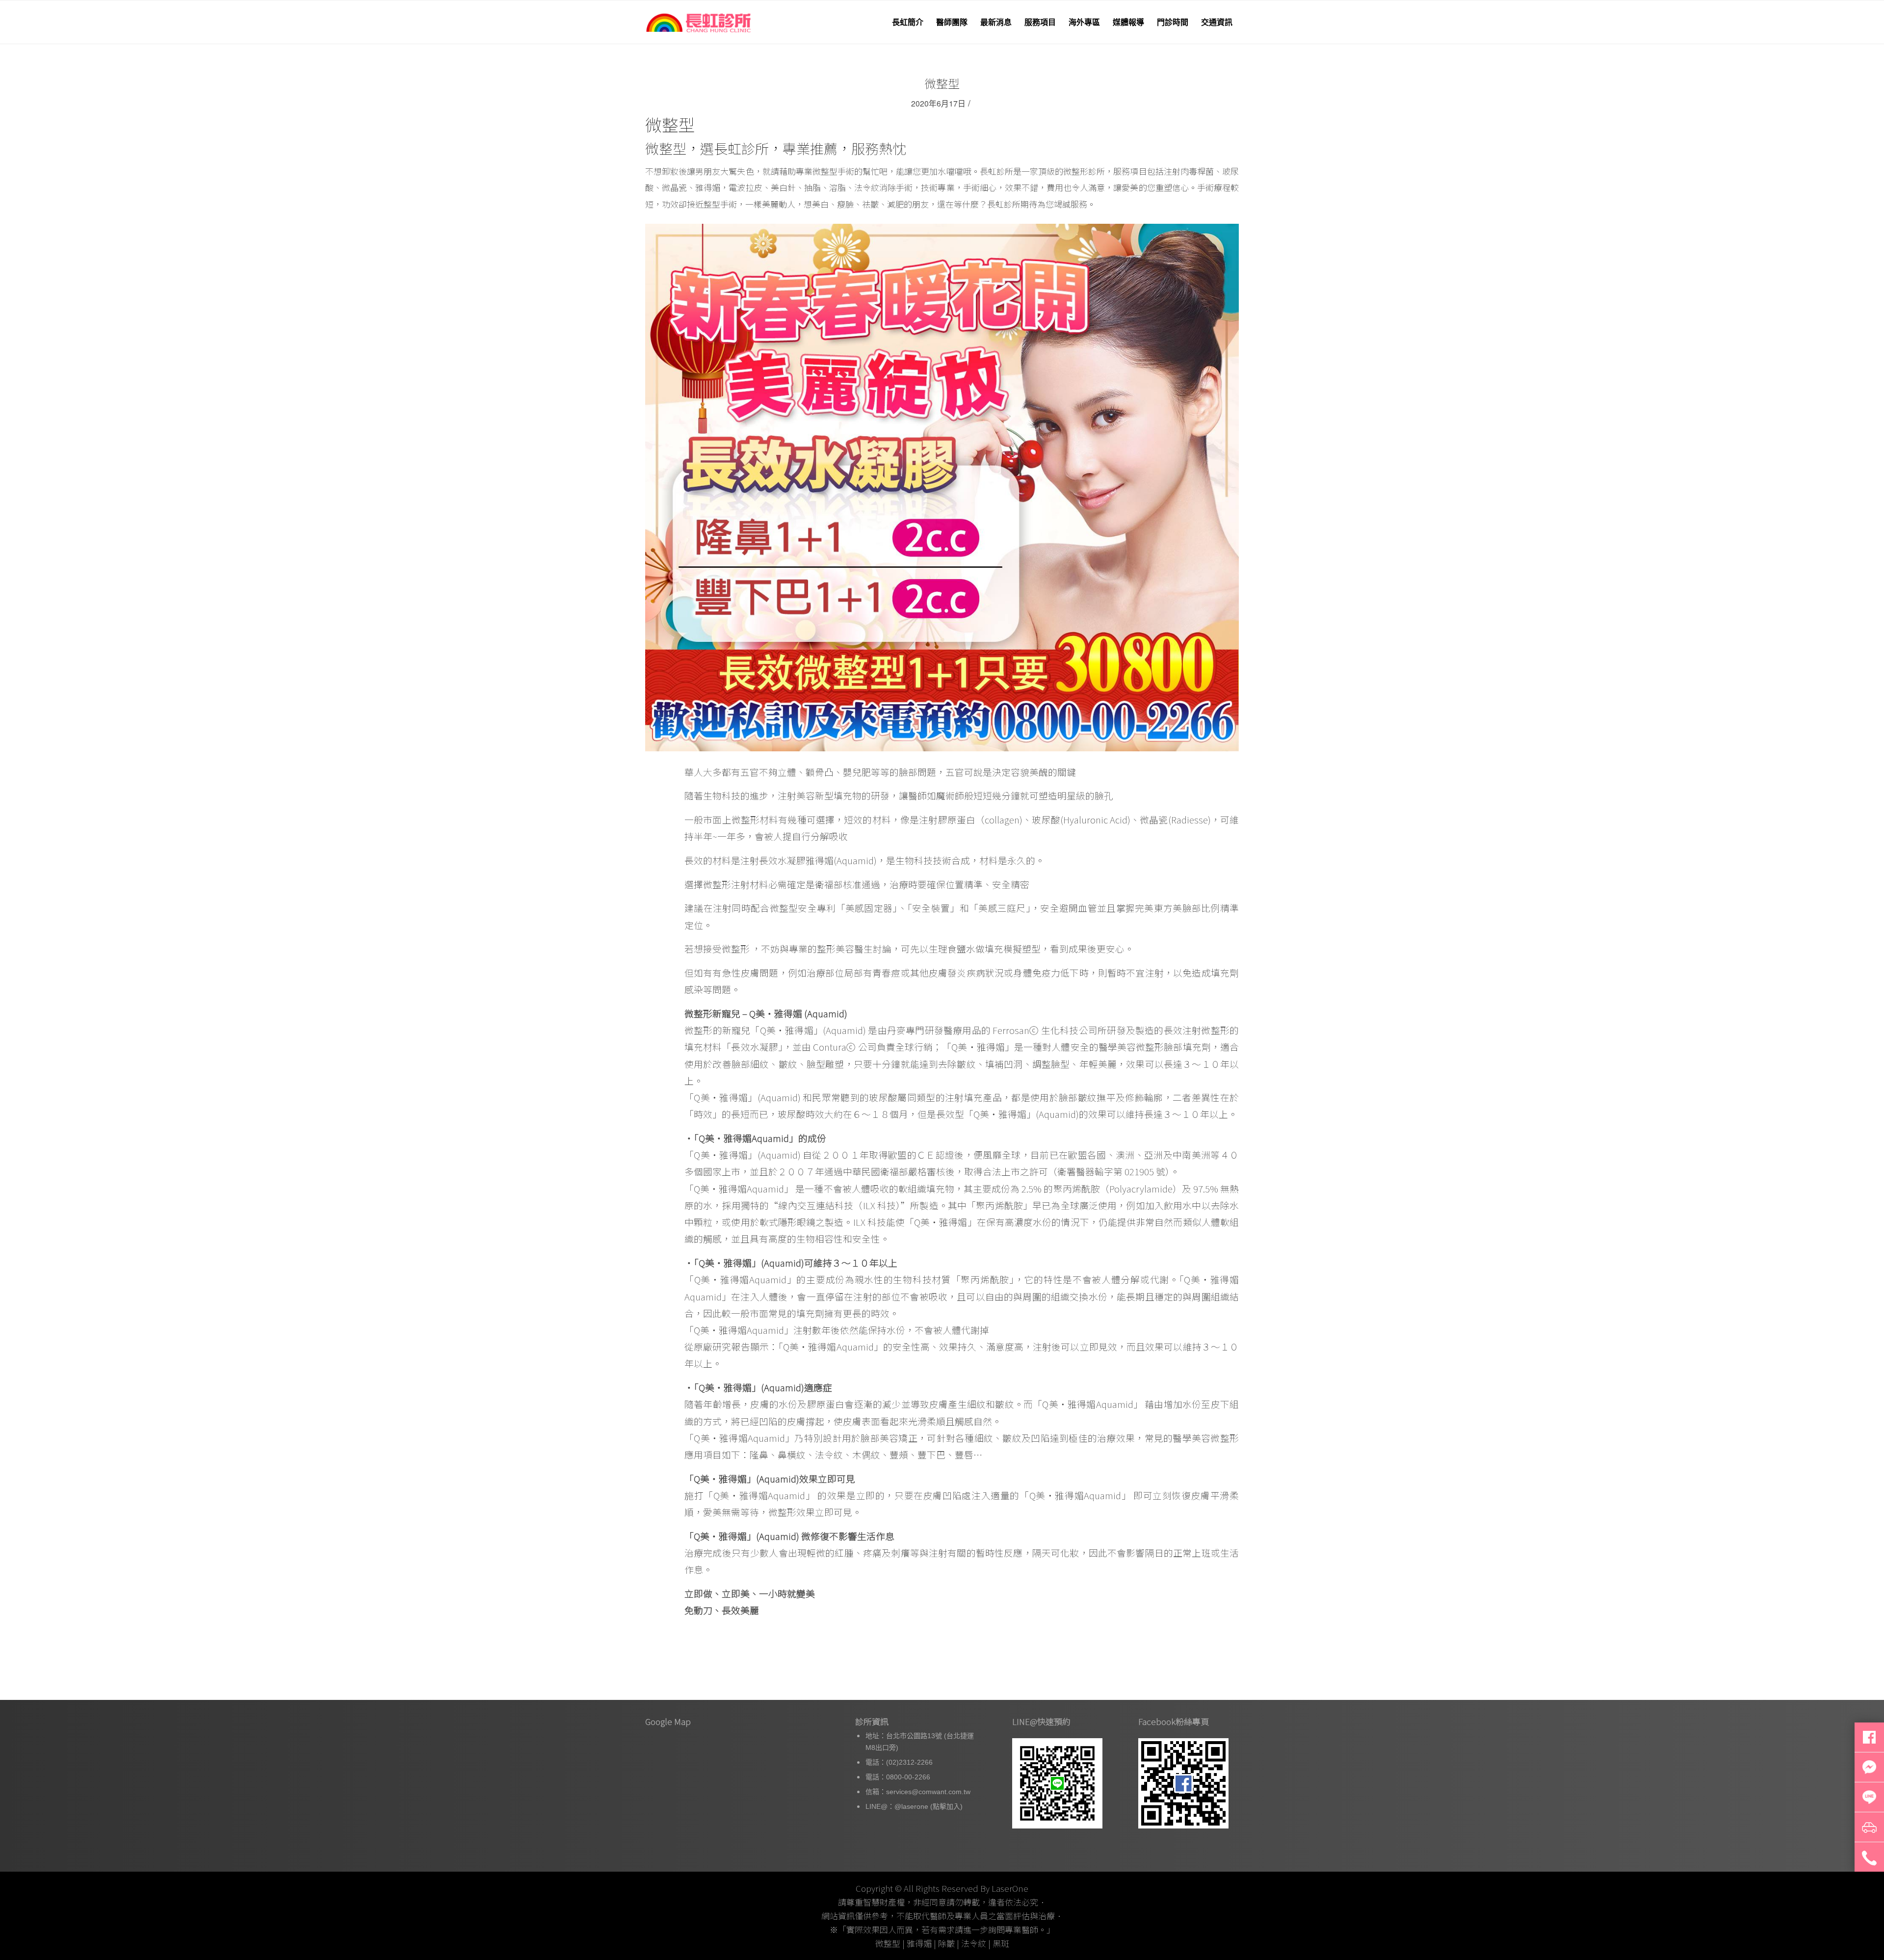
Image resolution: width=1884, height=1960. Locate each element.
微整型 (942, 83)
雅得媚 (919, 1943)
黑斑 (1001, 1943)
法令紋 (974, 1943)
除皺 (946, 1943)
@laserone (911, 1806)
